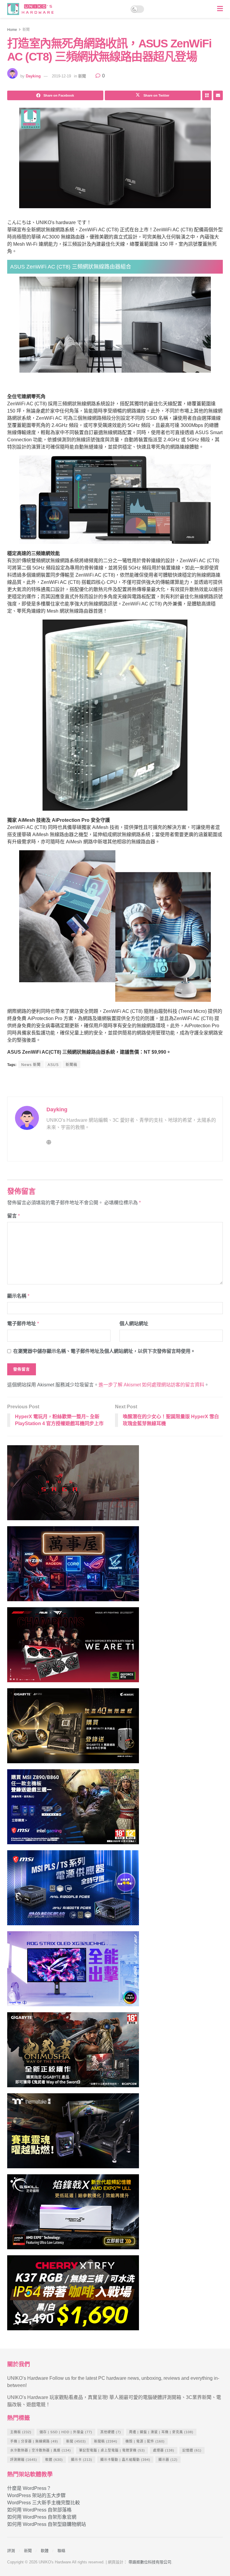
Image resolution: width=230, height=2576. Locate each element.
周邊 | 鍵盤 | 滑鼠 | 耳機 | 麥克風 (161, 2432)
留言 (13, 1216)
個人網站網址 (134, 1324)
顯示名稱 (18, 1296)
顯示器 (168, 2460)
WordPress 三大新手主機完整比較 (44, 2503)
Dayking (33, 76)
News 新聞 (31, 1065)
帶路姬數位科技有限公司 (150, 2562)
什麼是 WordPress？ (29, 2488)
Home (12, 30)
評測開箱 (24, 2460)
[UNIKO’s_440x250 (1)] (73, 1728)
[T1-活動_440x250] (73, 1647)
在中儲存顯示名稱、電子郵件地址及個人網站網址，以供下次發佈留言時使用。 (104, 1351)
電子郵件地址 (23, 1324)
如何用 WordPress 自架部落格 (39, 2510)
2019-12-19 (61, 76)
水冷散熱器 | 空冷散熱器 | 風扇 (41, 2450)
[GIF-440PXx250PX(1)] (73, 2295)
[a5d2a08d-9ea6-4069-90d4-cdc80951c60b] (73, 1809)
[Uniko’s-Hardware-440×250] (73, 2214)
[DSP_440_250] (73, 1971)
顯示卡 (82, 2460)
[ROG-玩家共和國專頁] (73, 1485)
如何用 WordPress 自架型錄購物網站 (47, 2524)
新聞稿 (71, 1065)
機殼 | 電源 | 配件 (145, 2441)
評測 (11, 2551)
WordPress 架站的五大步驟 (36, 2495)
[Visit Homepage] (32, 9)
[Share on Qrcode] (207, 95)
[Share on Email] (218, 95)
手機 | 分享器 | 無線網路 (34, 2441)
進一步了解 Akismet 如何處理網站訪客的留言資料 (151, 1385)
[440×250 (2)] (73, 1890)
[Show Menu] (220, 9)
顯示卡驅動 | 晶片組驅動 (125, 2460)
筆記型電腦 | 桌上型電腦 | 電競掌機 (112, 2450)
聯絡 (61, 2551)
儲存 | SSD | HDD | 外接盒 (66, 2432)
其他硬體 (111, 2432)
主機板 (21, 2432)
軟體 (54, 2460)
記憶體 (192, 2450)
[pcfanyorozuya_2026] (73, 1566)
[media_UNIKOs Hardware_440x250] (73, 2052)
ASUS (53, 1065)
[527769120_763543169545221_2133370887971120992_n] (73, 2133)
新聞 (26, 30)
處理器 (164, 2450)
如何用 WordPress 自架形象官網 (42, 2517)
